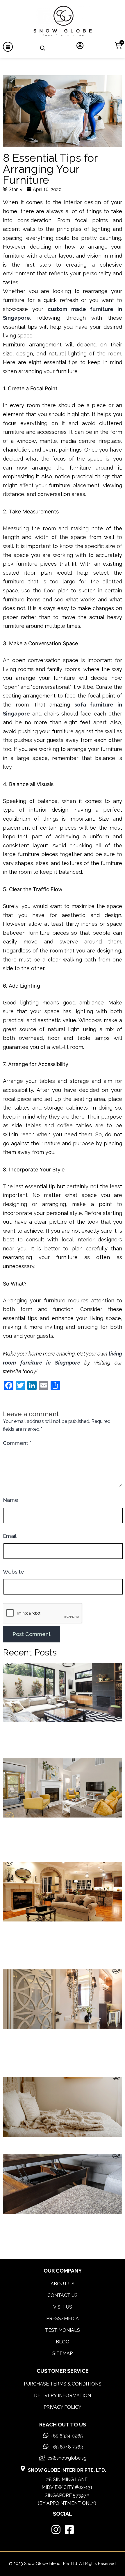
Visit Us (63, 2307)
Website (14, 1572)
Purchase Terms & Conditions (63, 2384)
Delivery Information (63, 2396)
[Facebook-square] (69, 2529)
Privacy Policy (63, 2407)
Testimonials (63, 2330)
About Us (63, 2284)
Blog (63, 2342)
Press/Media (63, 2319)
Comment (17, 1443)
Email (10, 1536)
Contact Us (63, 2295)
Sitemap (63, 2353)
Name (11, 1500)
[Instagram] (56, 2529)
